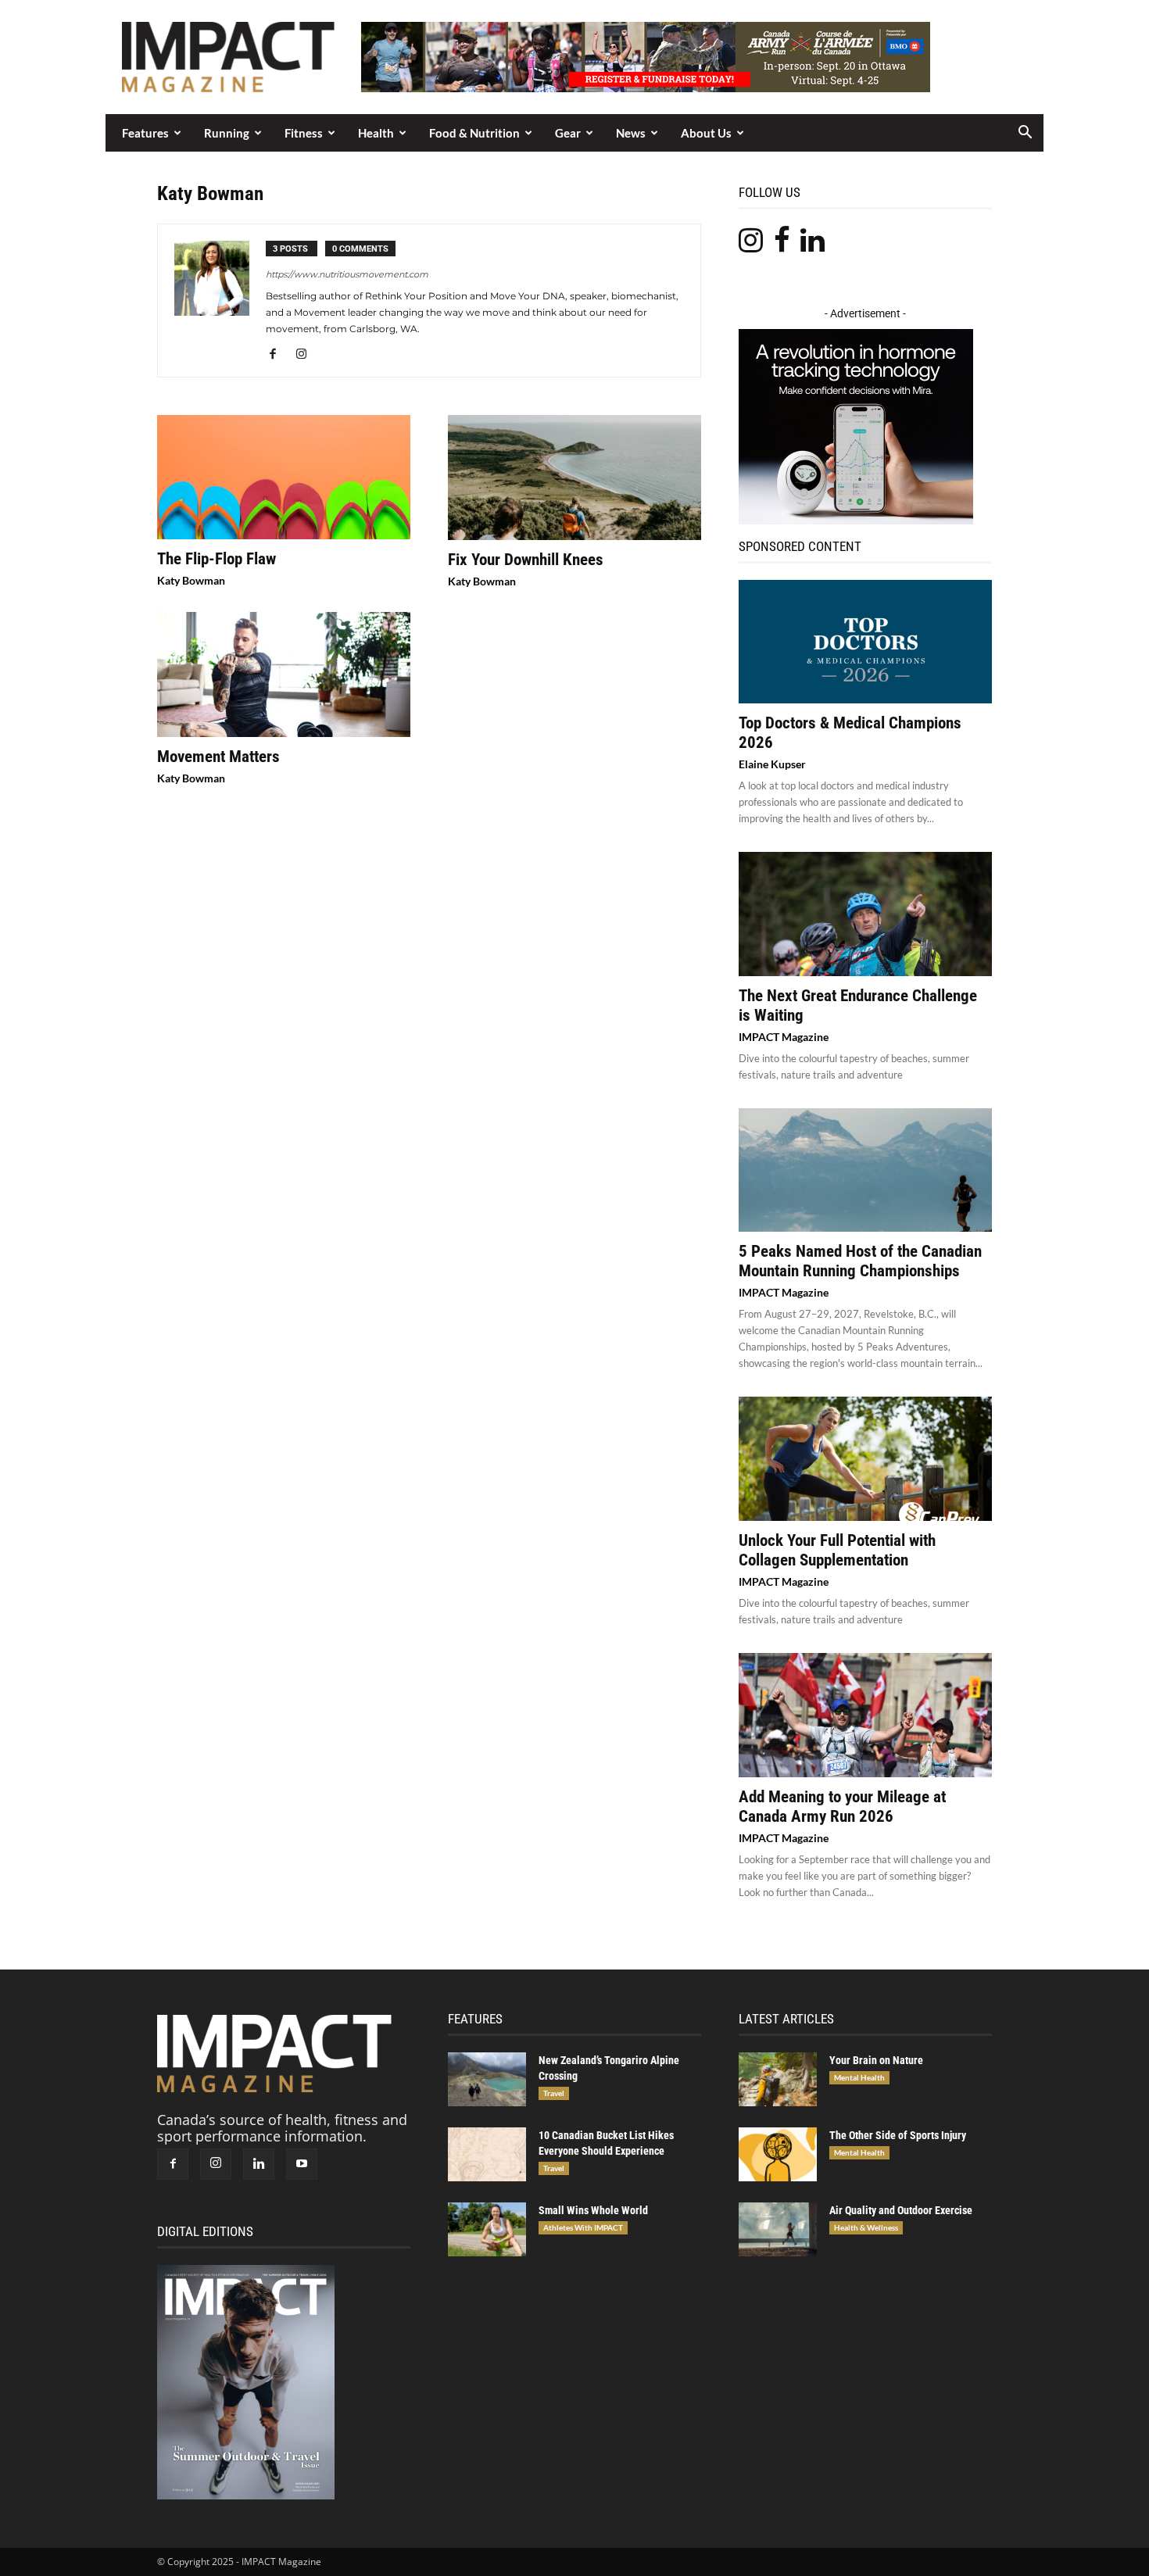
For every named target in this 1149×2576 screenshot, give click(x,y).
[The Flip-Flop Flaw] (284, 477)
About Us (706, 133)
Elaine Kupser (772, 764)
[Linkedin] (259, 2164)
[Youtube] (302, 2164)
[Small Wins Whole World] (487, 2229)
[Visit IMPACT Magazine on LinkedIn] (813, 245)
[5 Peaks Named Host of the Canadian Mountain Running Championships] (865, 1170)
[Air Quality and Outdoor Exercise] (778, 2229)
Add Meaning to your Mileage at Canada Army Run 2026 (842, 1807)
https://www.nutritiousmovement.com (347, 274)
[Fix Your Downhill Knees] (574, 478)
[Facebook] (279, 355)
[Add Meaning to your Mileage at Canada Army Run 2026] (865, 1715)
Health (376, 133)
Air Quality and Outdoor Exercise (901, 2210)
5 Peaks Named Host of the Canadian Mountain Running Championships (860, 1261)
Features (145, 133)
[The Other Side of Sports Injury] (778, 2154)
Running (227, 133)
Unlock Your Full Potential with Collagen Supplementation (837, 1550)
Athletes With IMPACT (583, 2227)
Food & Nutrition (474, 133)
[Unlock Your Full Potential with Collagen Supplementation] (865, 1459)
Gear (568, 133)
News (631, 133)
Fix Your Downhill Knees (526, 560)
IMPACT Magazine (784, 1037)
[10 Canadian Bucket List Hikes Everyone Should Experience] (487, 2154)
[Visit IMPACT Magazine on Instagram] (751, 245)
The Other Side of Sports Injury (898, 2135)
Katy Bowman (191, 580)
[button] (1025, 133)
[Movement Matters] (284, 674)
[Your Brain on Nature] (778, 2079)
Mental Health (859, 2077)
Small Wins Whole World (593, 2210)
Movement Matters (218, 757)
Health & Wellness (866, 2227)
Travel (554, 2093)
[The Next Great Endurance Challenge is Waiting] (865, 914)
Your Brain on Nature (876, 2060)
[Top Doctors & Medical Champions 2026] (865, 642)
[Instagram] (307, 355)
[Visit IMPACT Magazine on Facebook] (782, 245)
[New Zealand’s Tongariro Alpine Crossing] (487, 2079)
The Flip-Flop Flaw (217, 559)
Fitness (304, 133)
